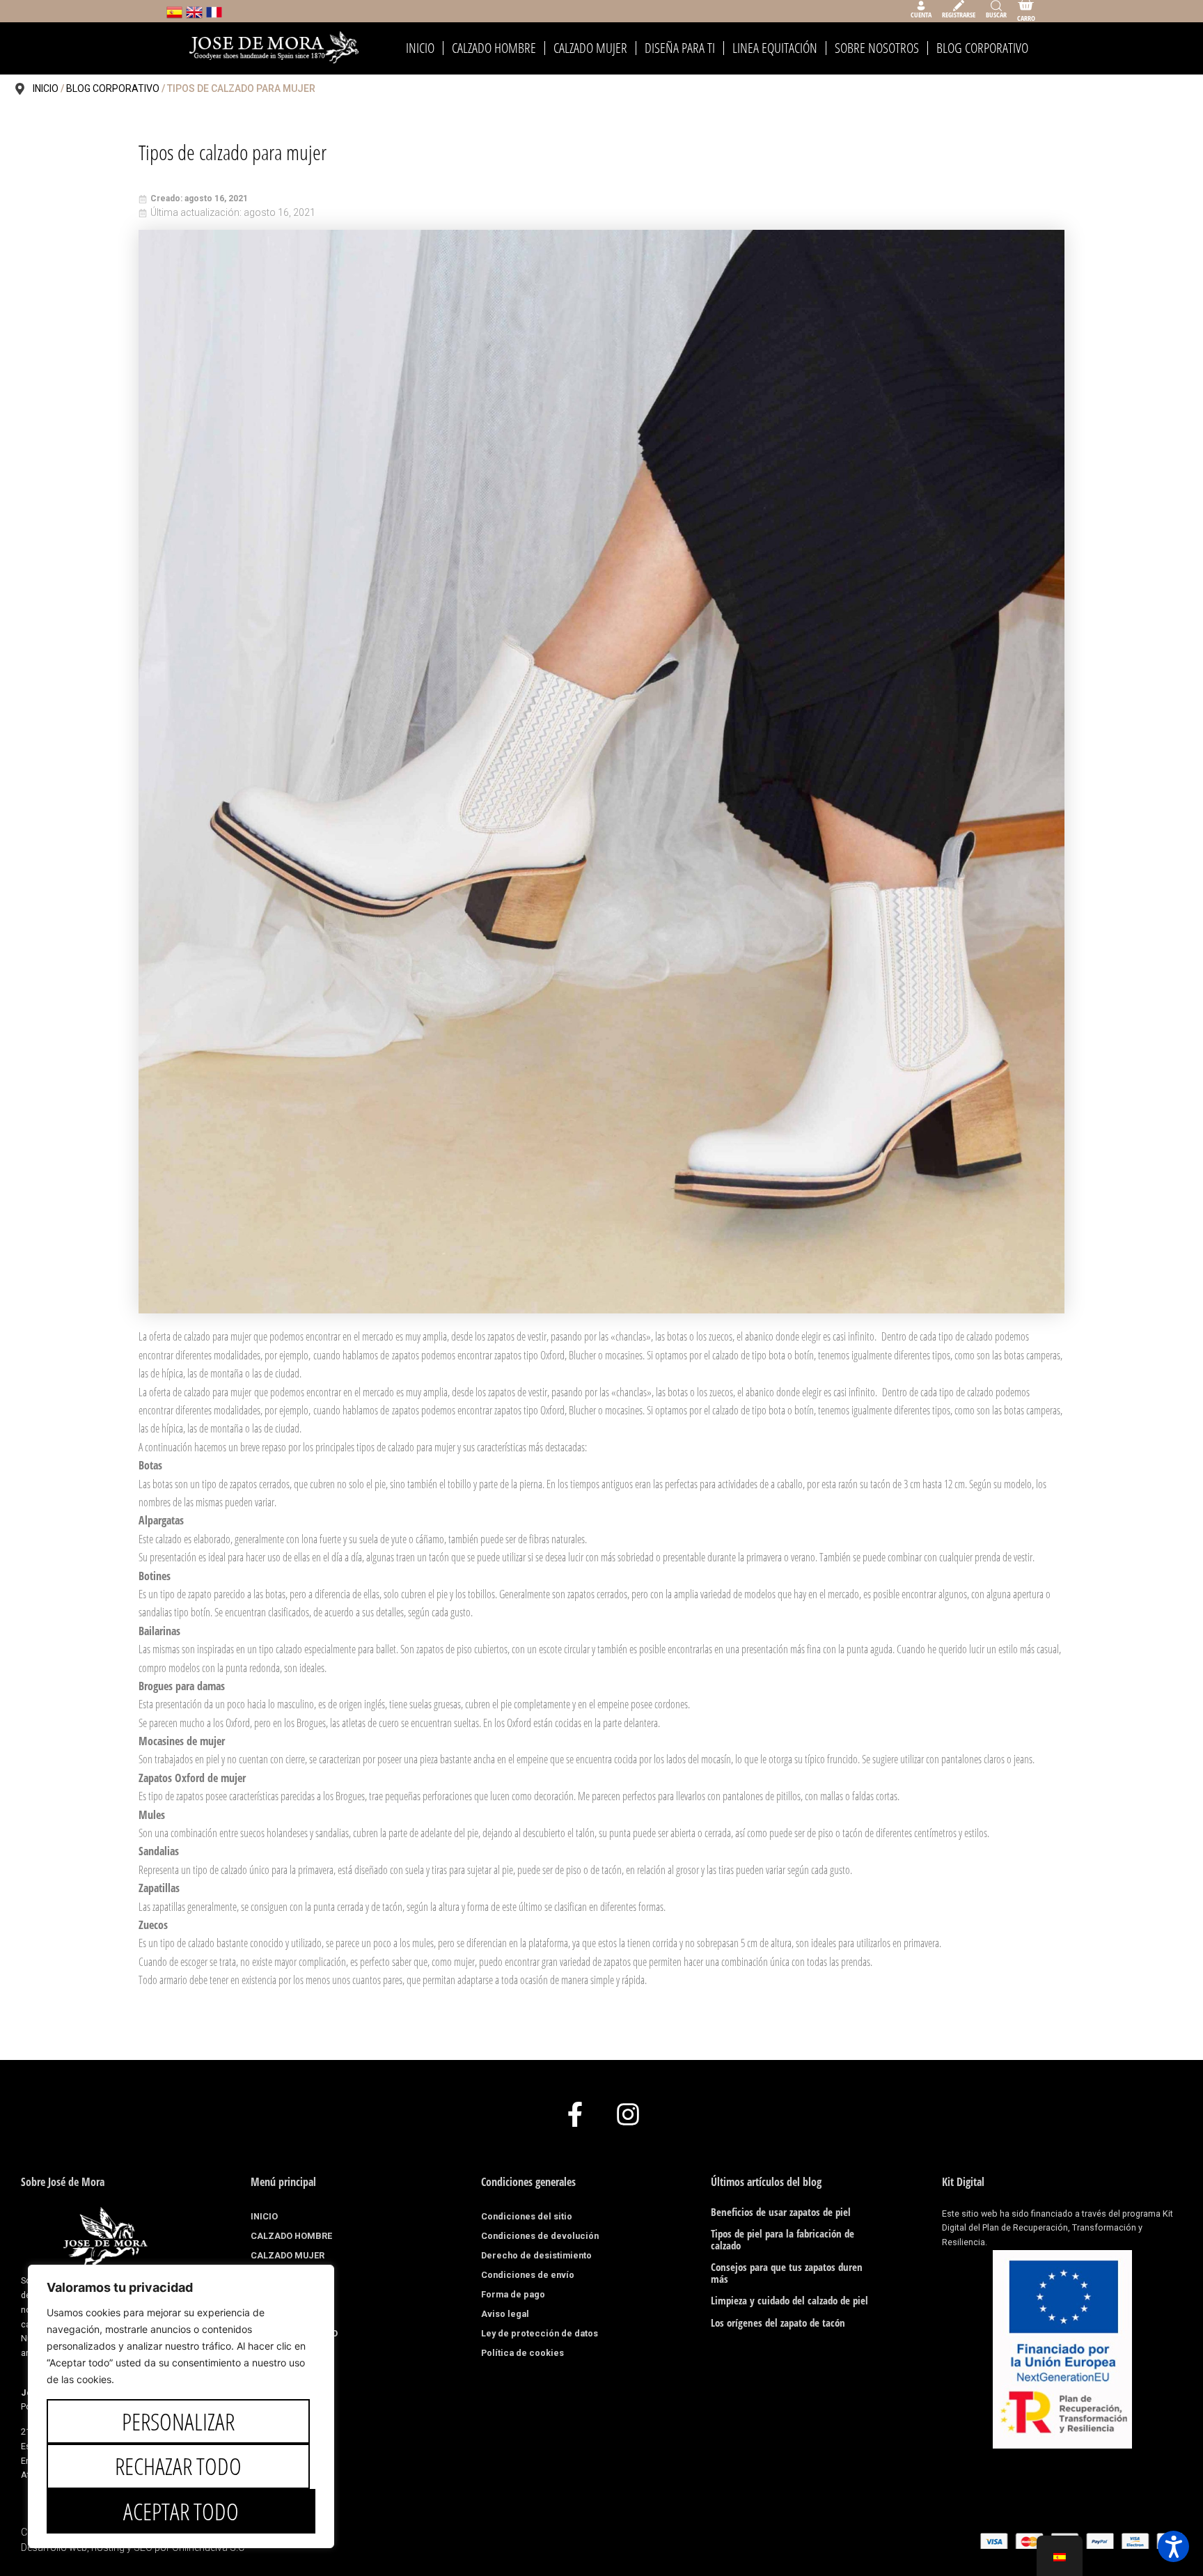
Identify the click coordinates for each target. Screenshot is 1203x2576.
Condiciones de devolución (540, 2236)
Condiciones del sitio (527, 2216)
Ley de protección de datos (540, 2333)
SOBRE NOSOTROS (877, 48)
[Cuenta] (921, 6)
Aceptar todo (181, 2511)
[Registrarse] (959, 6)
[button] (1173, 2546)
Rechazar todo (178, 2466)
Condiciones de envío (528, 2275)
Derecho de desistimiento (536, 2255)
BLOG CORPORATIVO (982, 48)
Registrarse (959, 15)
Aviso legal (505, 2314)
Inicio (46, 88)
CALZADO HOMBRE (494, 48)
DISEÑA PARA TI (680, 48)
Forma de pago (513, 2294)
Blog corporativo (113, 88)
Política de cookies (522, 2353)
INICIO (420, 48)
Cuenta (921, 15)
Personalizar (178, 2421)
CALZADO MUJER (590, 48)
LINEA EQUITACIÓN (775, 48)
